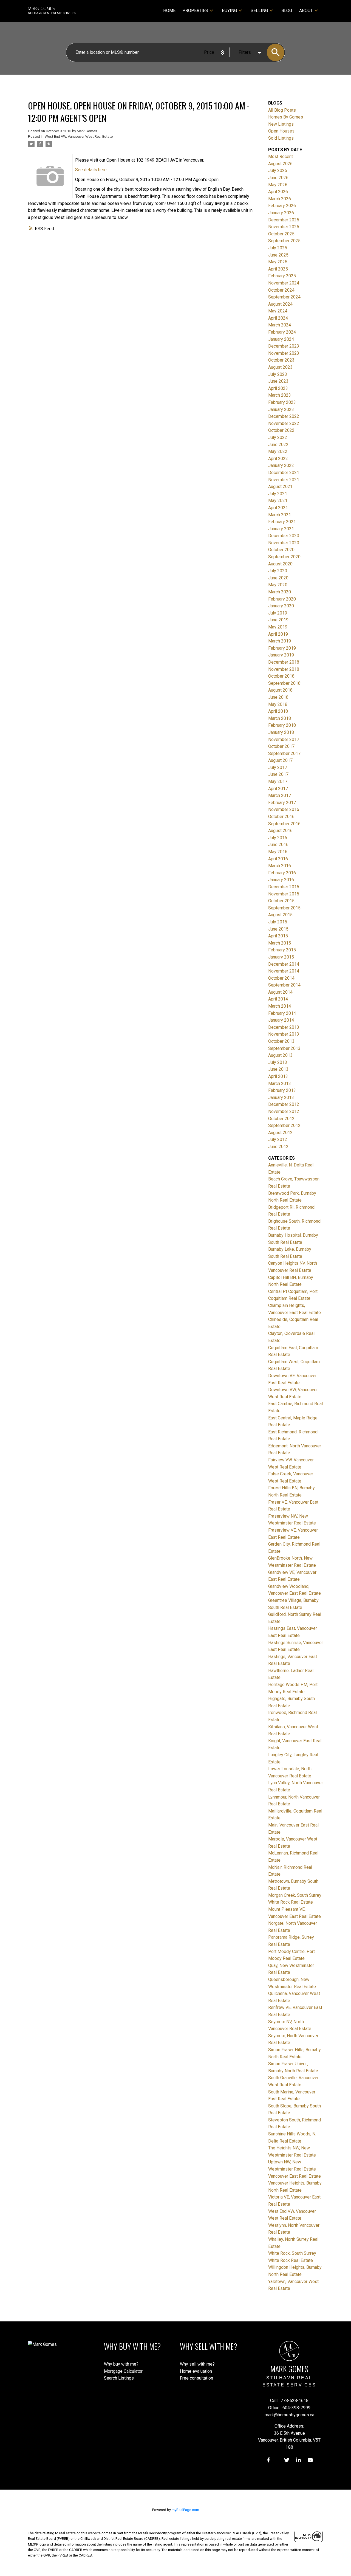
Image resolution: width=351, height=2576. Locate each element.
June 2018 (278, 697)
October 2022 (281, 430)
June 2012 (278, 1147)
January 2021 (281, 529)
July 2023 (278, 374)
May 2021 (278, 501)
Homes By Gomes (286, 117)
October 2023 (281, 360)
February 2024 (282, 332)
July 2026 (278, 170)
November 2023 (284, 353)
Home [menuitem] (169, 11)
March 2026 (280, 199)
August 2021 (280, 487)
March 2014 (280, 1006)
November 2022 (284, 423)
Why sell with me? (197, 2364)
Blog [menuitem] (287, 11)
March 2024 (280, 325)
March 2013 (280, 1083)
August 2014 (280, 992)
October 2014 (281, 978)
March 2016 (280, 866)
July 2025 (278, 248)
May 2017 (278, 781)
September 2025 (284, 241)
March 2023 (280, 395)
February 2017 (282, 803)
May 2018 (278, 704)
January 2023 (281, 409)
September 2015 (284, 908)
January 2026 (281, 213)
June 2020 (278, 578)
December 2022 (284, 416)
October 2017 (281, 746)
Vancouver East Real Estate (295, 2176)
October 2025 (281, 234)
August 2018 (280, 690)
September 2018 (284, 683)
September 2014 (284, 985)
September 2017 (284, 753)
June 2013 (278, 1069)
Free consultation (196, 2378)
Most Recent (281, 157)
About (306, 11)
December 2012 (284, 1104)
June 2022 (278, 445)
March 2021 (280, 515)
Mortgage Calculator (123, 2371)
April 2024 (278, 318)
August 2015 (280, 915)
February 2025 (282, 276)
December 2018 (284, 662)
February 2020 (282, 599)
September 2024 (284, 297)
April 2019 (278, 634)
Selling (259, 11)
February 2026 (282, 206)
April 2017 (278, 789)
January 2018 (281, 732)
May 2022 (278, 451)
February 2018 (282, 725)
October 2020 (281, 550)
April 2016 (278, 859)
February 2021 (282, 522)
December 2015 (284, 887)
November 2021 (284, 480)
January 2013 (281, 1097)
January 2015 (281, 957)
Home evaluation (196, 2371)
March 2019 (280, 641)
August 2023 (280, 367)
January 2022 (281, 465)
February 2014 (282, 1013)
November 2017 (284, 739)
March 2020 (280, 592)
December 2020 (284, 536)
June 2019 (278, 620)
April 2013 (278, 1076)
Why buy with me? (121, 2364)
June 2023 (278, 381)
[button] (268, 2460)
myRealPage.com (185, 2510)
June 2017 (278, 774)
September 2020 (284, 557)
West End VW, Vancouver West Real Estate (79, 136)
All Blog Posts (282, 110)
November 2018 (284, 669)
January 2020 (281, 606)
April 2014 (278, 999)
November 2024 (284, 283)
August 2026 (280, 164)
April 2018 (278, 711)
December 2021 (284, 473)
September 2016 (284, 824)
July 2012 (278, 1139)
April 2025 (278, 269)
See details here (91, 170)
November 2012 (284, 1111)
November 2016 (284, 809)
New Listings (281, 124)
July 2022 (278, 437)
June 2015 (278, 929)
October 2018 (281, 676)
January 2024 (281, 339)
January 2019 (281, 655)
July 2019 (278, 613)
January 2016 (281, 880)
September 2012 (284, 1125)
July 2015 (278, 922)
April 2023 (278, 388)
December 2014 (284, 964)
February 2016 (282, 873)
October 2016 (281, 817)
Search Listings (119, 2378)
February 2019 (282, 648)
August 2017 (280, 760)
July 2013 (278, 1062)
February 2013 (282, 1090)
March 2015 (280, 943)
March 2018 (280, 718)
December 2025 (284, 220)
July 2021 (278, 494)
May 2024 (278, 311)
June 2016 (278, 845)
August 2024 (280, 304)
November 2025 (284, 227)
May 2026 (278, 185)
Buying (229, 11)
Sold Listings (281, 138)
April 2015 (278, 936)
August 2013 (280, 1055)
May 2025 (278, 262)
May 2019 (278, 627)
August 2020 (280, 564)
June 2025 (278, 255)
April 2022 (278, 459)
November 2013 (284, 1034)
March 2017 (280, 795)
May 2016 (278, 852)
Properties (195, 11)
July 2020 (278, 571)
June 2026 (278, 178)
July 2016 (278, 838)
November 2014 (284, 971)
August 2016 (280, 831)
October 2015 (281, 901)
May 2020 (278, 585)
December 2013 (284, 1027)
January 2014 (281, 1020)
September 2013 (284, 1048)
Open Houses (281, 131)
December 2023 (284, 346)
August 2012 (280, 1133)
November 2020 (284, 543)
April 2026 (278, 192)
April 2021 (278, 508)
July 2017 (278, 767)
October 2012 (281, 1119)
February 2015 (282, 950)
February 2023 (282, 402)
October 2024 (281, 290)
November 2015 (284, 894)
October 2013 (281, 1041)
